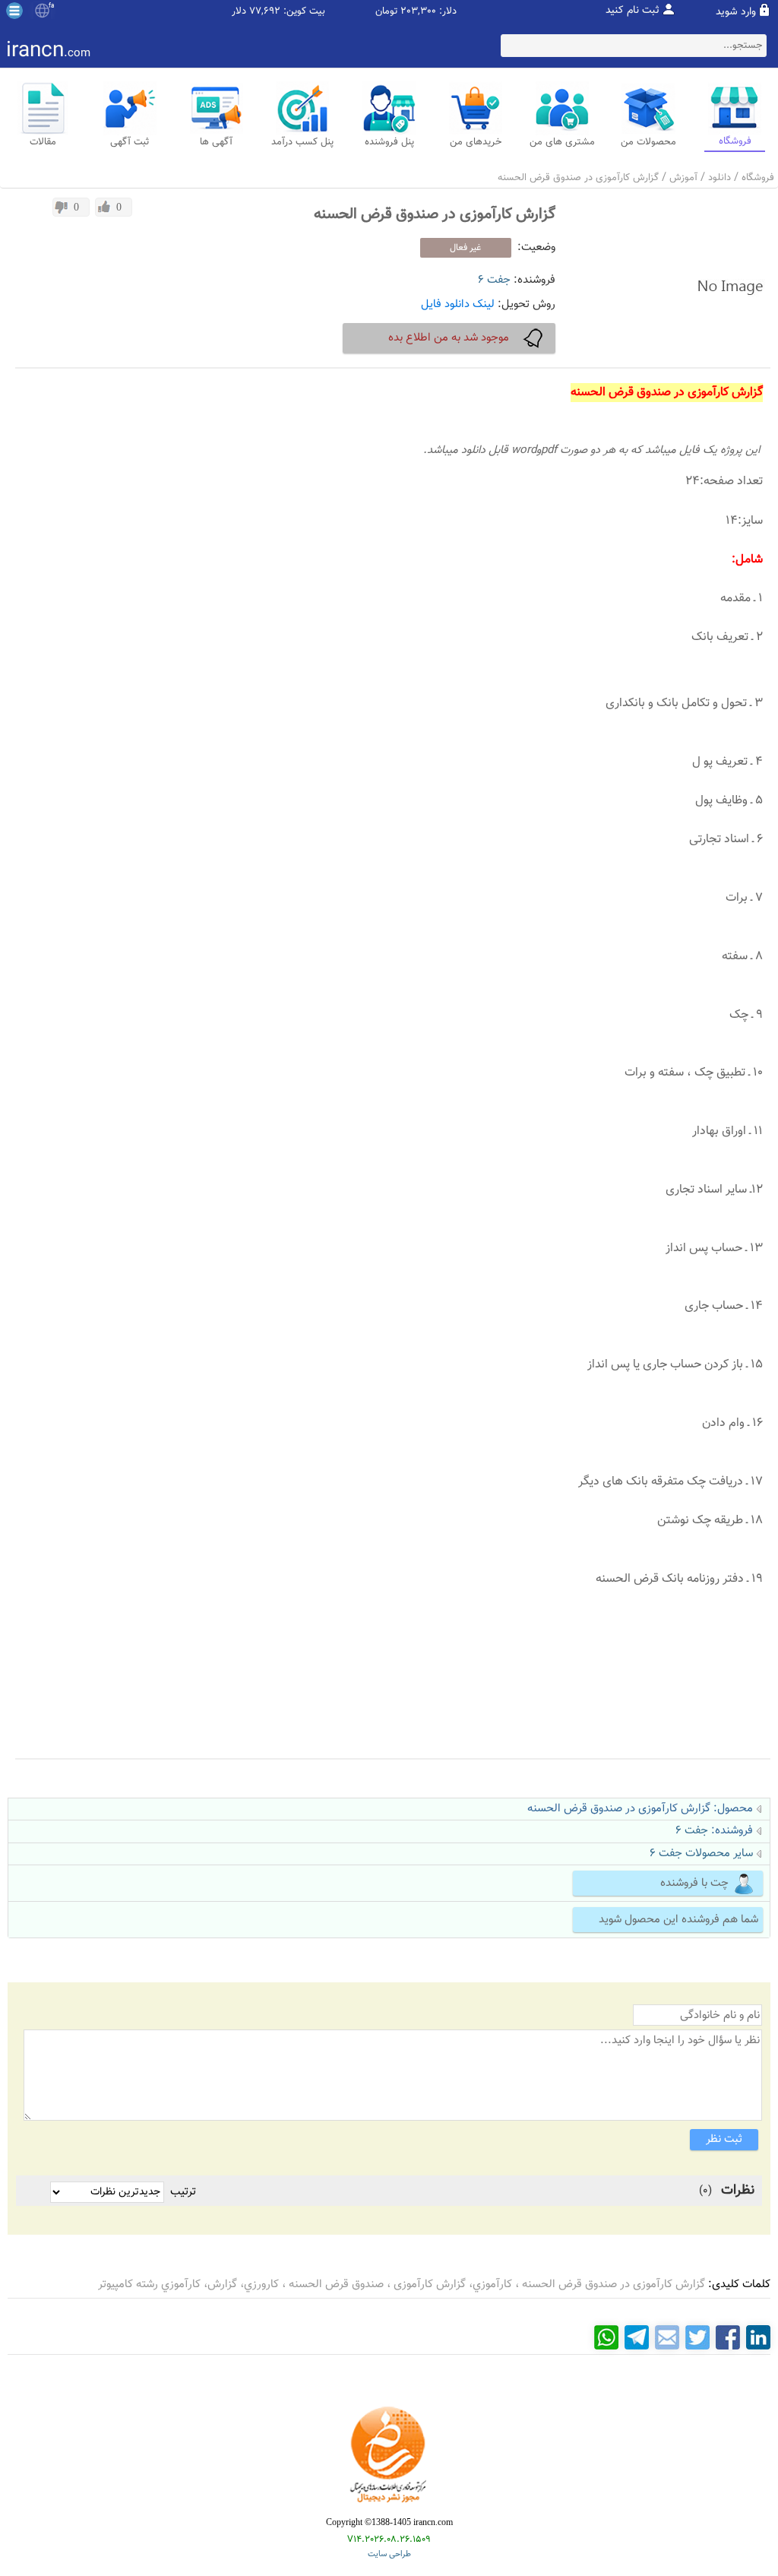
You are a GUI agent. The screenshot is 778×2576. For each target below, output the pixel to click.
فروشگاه (758, 178)
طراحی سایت (389, 2554)
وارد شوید (736, 12)
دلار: (448, 12)
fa (51, 6)
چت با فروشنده (694, 1883)
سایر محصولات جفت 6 (701, 1854)
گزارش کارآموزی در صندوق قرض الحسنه (578, 178)
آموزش (683, 178)
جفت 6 (494, 280)
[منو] (14, 11)
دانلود (719, 178)
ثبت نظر (724, 2139)
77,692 (265, 12)
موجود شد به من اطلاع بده (449, 338)
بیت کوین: (304, 12)
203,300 (418, 12)
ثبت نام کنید (633, 11)
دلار (239, 12)
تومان (386, 12)
